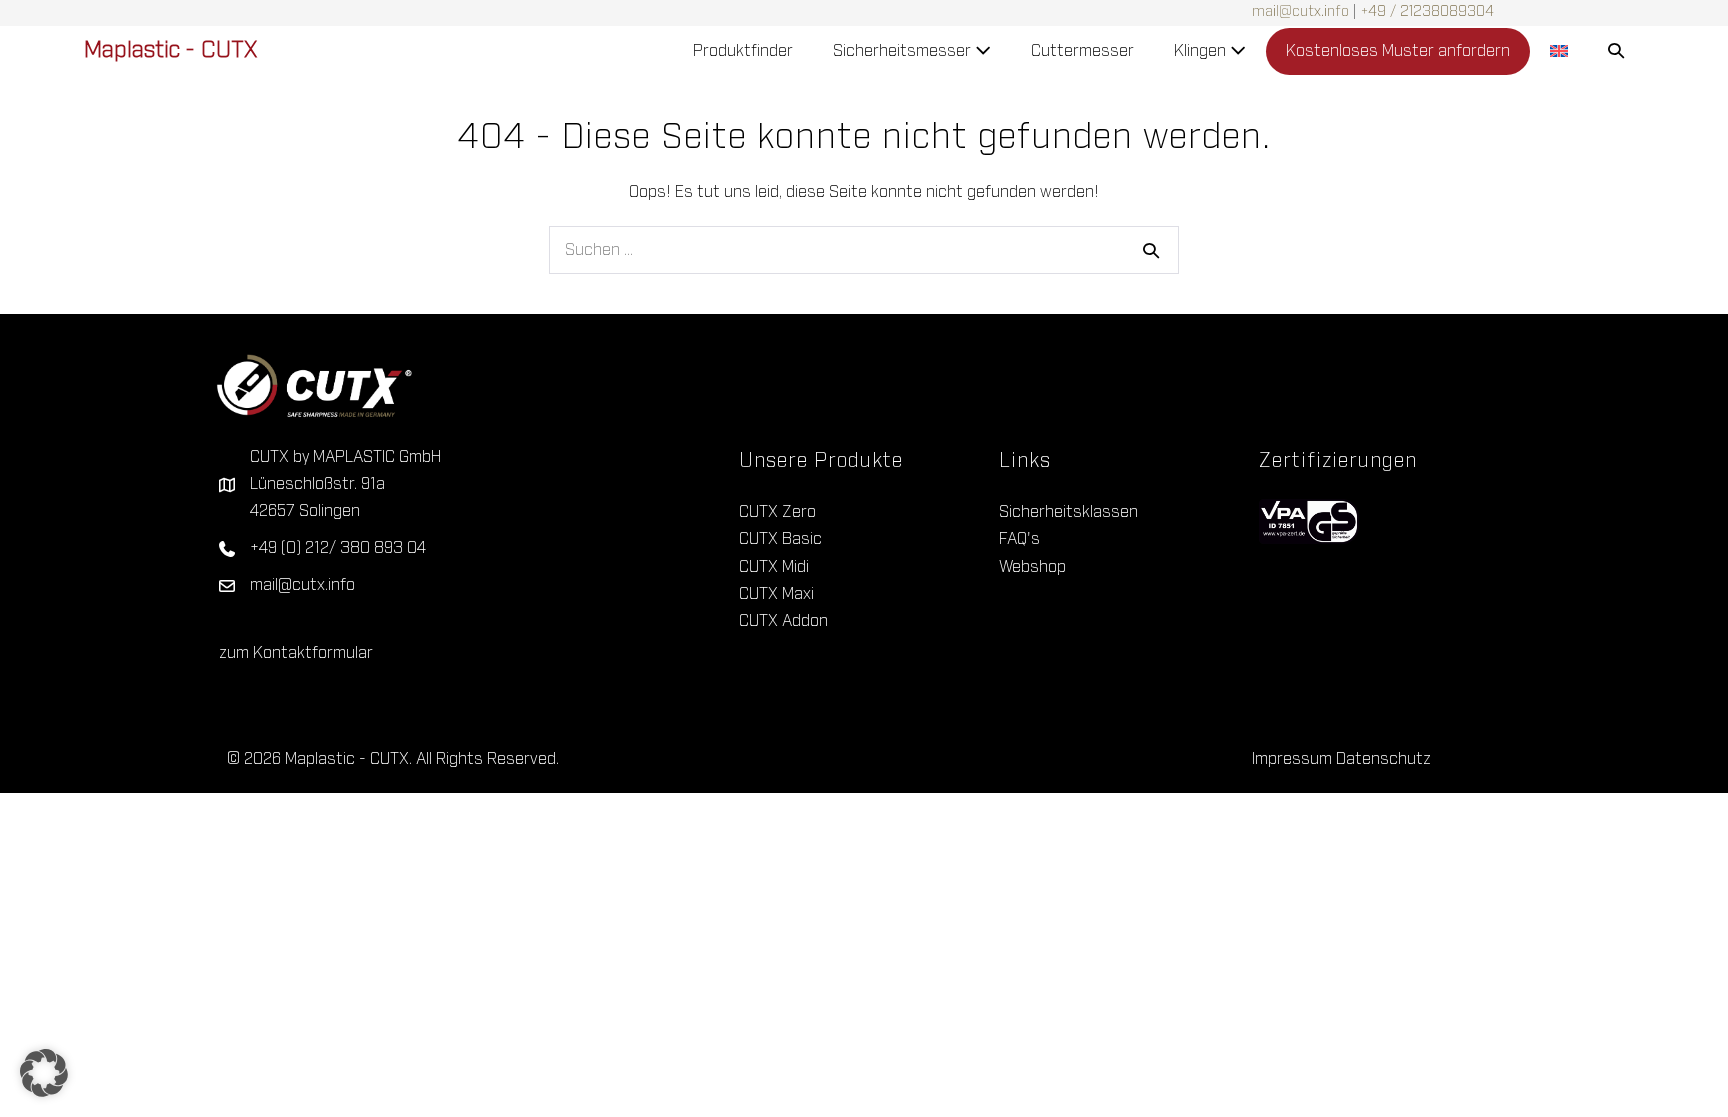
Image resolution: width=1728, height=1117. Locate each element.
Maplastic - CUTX (170, 51)
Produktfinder (743, 51)
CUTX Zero (777, 512)
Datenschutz (1383, 759)
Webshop (1032, 567)
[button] (1616, 51)
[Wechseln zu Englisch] (1559, 51)
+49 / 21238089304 (1427, 12)
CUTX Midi (774, 567)
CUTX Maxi (776, 594)
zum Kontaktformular (296, 653)
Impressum (1292, 759)
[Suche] (1151, 250)
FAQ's (1019, 539)
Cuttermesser (1082, 51)
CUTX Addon (783, 621)
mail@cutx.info (1300, 12)
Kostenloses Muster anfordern (1398, 51)
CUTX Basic (780, 539)
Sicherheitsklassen (1068, 512)
